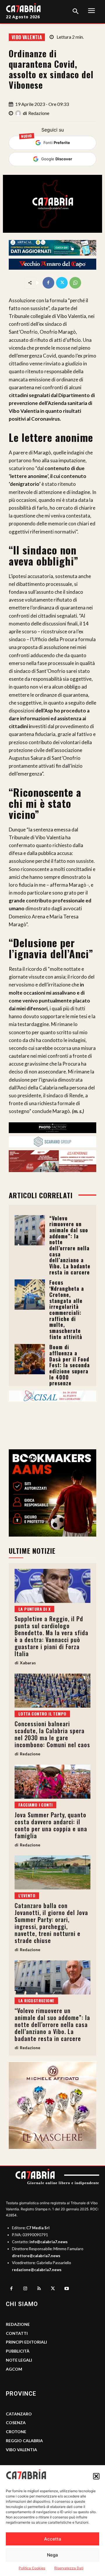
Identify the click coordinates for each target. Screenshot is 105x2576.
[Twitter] (62, 283)
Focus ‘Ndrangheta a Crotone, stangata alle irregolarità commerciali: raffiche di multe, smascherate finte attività (67, 1309)
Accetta (53, 2539)
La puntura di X (34, 1609)
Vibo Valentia (27, 37)
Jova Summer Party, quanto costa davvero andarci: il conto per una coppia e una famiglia (51, 1825)
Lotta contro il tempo (42, 1714)
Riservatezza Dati (69, 2568)
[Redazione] (19, 113)
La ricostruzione (36, 2000)
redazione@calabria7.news (37, 2270)
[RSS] (39, 2289)
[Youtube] (67, 2289)
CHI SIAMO (22, 2304)
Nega (52, 2555)
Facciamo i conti (35, 1805)
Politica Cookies (32, 2568)
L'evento (27, 1895)
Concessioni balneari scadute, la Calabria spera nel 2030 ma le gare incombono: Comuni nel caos (52, 1734)
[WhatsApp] (75, 283)
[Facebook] (48, 283)
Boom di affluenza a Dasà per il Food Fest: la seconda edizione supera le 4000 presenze (70, 1365)
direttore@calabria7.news (36, 2256)
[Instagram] (25, 2289)
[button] (96, 2476)
